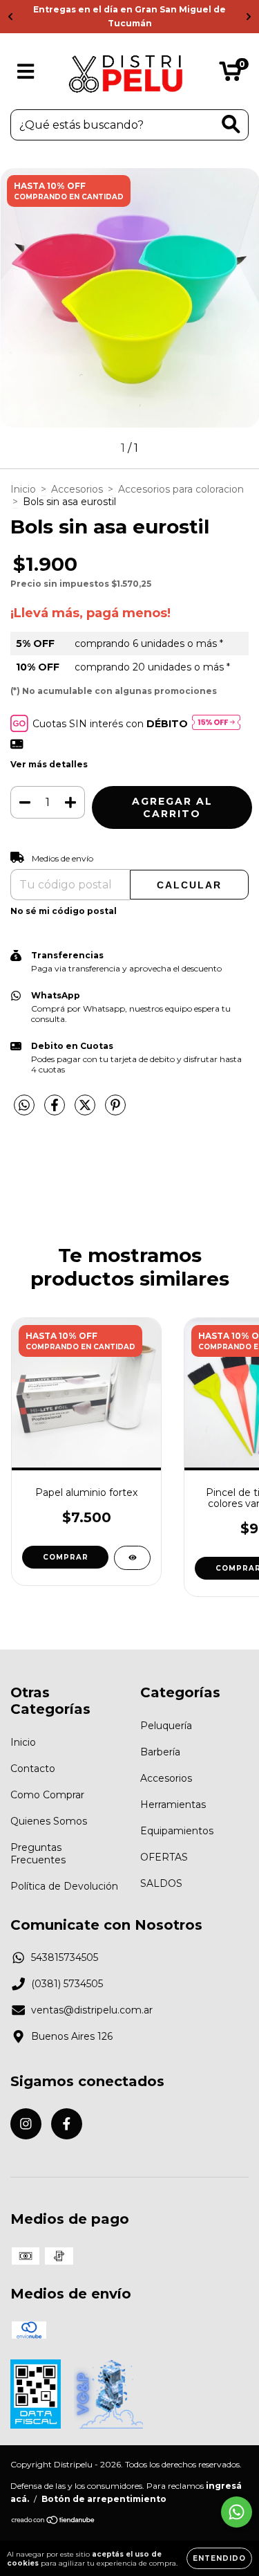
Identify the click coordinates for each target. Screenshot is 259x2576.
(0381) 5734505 (67, 1984)
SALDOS (161, 1883)
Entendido (219, 2558)
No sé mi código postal (64, 911)
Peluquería (166, 1726)
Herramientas (173, 1805)
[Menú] (26, 72)
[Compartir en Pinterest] (115, 1111)
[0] (230, 75)
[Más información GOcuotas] (216, 723)
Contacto (33, 1769)
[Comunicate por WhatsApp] (237, 2512)
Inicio (23, 489)
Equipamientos (177, 1831)
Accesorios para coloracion (181, 489)
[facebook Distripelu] (67, 2124)
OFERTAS (164, 1857)
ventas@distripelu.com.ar (92, 2010)
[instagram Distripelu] (26, 2124)
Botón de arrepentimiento (104, 2499)
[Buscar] (231, 124)
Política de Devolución (64, 1886)
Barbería (160, 1752)
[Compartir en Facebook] (56, 1111)
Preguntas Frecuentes (38, 1854)
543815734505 (65, 1957)
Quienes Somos (49, 1821)
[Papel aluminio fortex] (132, 1558)
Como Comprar (47, 1795)
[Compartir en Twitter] (86, 1111)
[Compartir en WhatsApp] (24, 1106)
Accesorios (77, 489)
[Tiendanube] (54, 2522)
